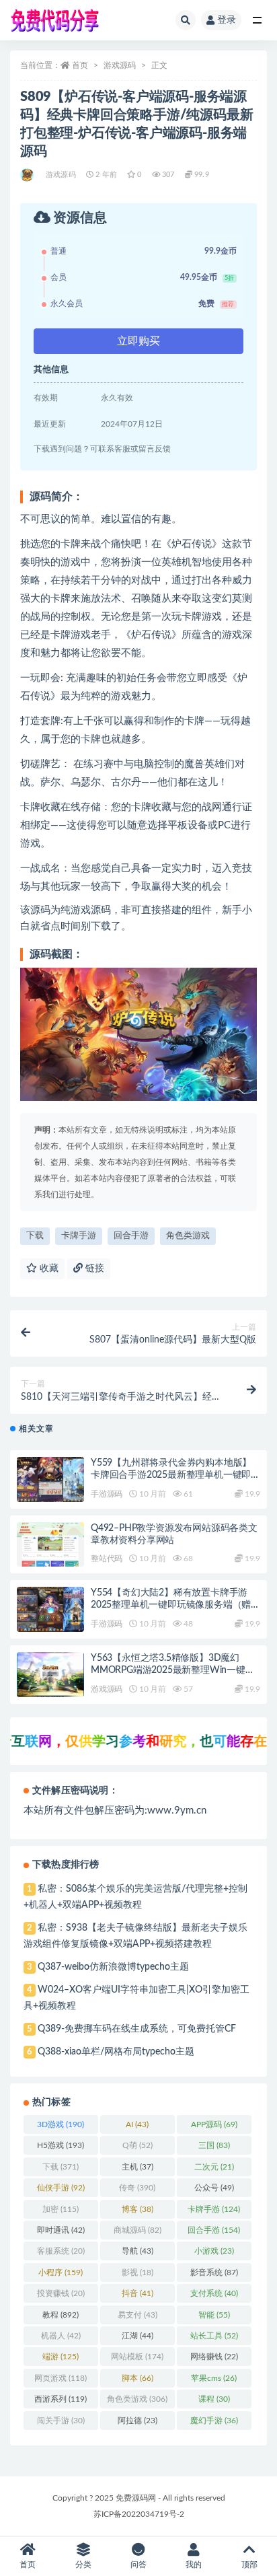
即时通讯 (61, 2230)
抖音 (137, 2293)
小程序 (61, 2273)
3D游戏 (61, 2124)
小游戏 (214, 2251)
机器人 (61, 2336)
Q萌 (137, 2145)
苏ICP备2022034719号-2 (139, 2514)
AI (137, 2124)
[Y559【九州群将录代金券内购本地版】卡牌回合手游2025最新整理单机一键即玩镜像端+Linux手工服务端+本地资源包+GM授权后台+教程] (50, 1479)
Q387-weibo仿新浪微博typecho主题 (113, 1967)
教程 (61, 2315)
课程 (214, 2399)
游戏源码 (120, 65)
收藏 (48, 1268)
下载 (35, 1236)
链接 (93, 1268)
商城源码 (137, 2230)
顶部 (249, 2565)
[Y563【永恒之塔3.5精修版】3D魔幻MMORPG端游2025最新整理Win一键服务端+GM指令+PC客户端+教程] (50, 1675)
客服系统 (61, 2251)
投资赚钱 (61, 2293)
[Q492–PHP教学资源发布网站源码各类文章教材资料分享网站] (50, 1545)
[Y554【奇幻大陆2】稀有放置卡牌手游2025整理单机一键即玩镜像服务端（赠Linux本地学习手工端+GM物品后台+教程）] (50, 1609)
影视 (137, 2273)
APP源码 (214, 2124)
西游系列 (61, 2399)
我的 (194, 2565)
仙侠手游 (61, 2188)
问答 (138, 2565)
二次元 (214, 2167)
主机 (137, 2167)
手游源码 (107, 1494)
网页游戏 (61, 2378)
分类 (83, 2565)
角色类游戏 (188, 1236)
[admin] (28, 175)
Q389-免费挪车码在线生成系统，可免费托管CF (137, 2029)
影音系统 (214, 2273)
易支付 (137, 2315)
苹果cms (214, 2378)
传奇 (137, 2188)
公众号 (214, 2188)
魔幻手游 (214, 2421)
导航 (137, 2251)
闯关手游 (61, 2421)
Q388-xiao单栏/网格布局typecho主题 (116, 2052)
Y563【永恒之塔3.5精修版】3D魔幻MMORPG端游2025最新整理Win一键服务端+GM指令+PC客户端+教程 (173, 1670)
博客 (137, 2209)
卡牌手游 (79, 1236)
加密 (61, 2209)
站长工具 (214, 2336)
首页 (80, 65)
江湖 (137, 2336)
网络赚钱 (214, 2357)
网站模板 (137, 2357)
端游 (61, 2357)
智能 (214, 2315)
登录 (227, 20)
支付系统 (214, 2293)
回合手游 (131, 1236)
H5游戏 (61, 2145)
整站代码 (107, 1559)
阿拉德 (137, 2421)
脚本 (137, 2378)
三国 (214, 2145)
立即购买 (138, 341)
